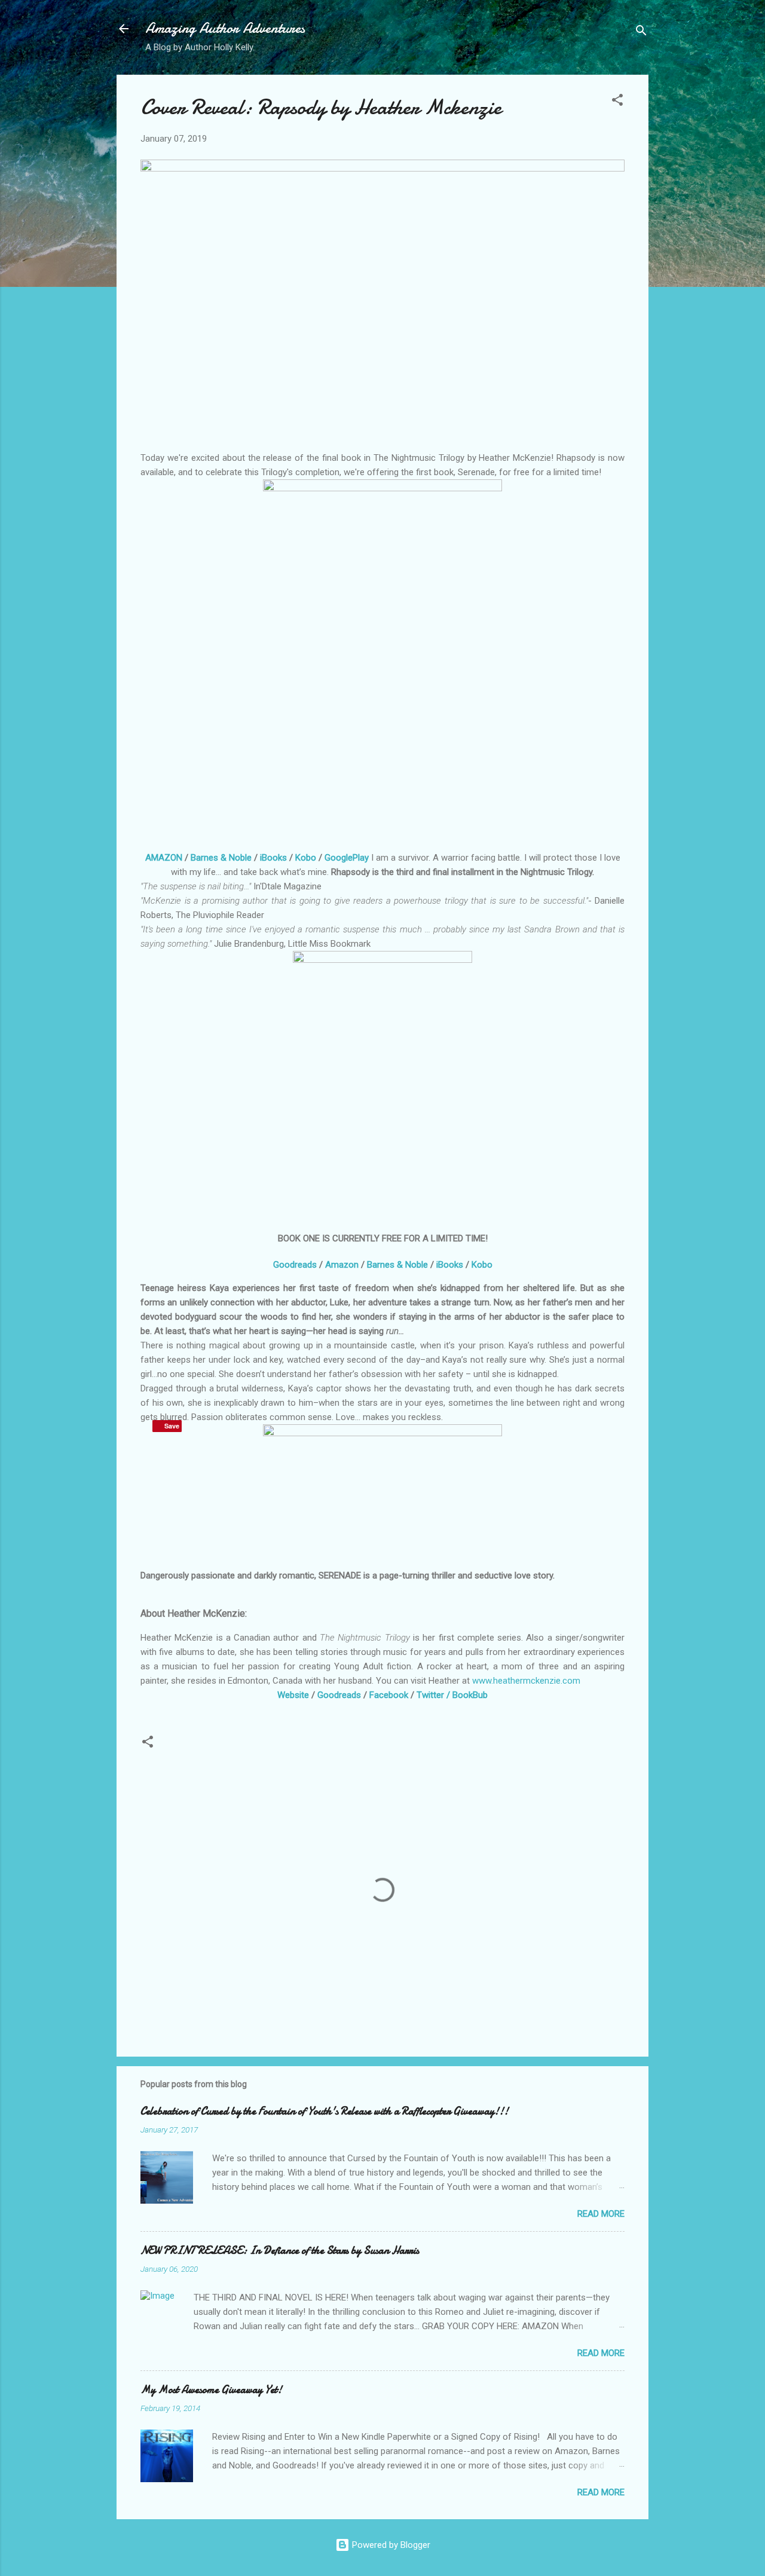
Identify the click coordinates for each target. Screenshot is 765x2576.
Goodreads (295, 1265)
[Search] (641, 33)
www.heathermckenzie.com (526, 1681)
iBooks (273, 858)
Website (293, 1695)
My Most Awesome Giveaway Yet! (211, 2390)
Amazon (342, 1265)
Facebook (389, 1695)
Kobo (307, 858)
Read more (601, 2214)
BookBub (470, 1695)
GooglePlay (347, 858)
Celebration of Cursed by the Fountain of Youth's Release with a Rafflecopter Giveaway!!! (325, 2111)
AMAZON (164, 858)
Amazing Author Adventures (225, 28)
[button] (617, 102)
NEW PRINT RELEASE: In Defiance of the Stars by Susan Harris (280, 2251)
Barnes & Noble (221, 858)
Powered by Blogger (390, 2545)
